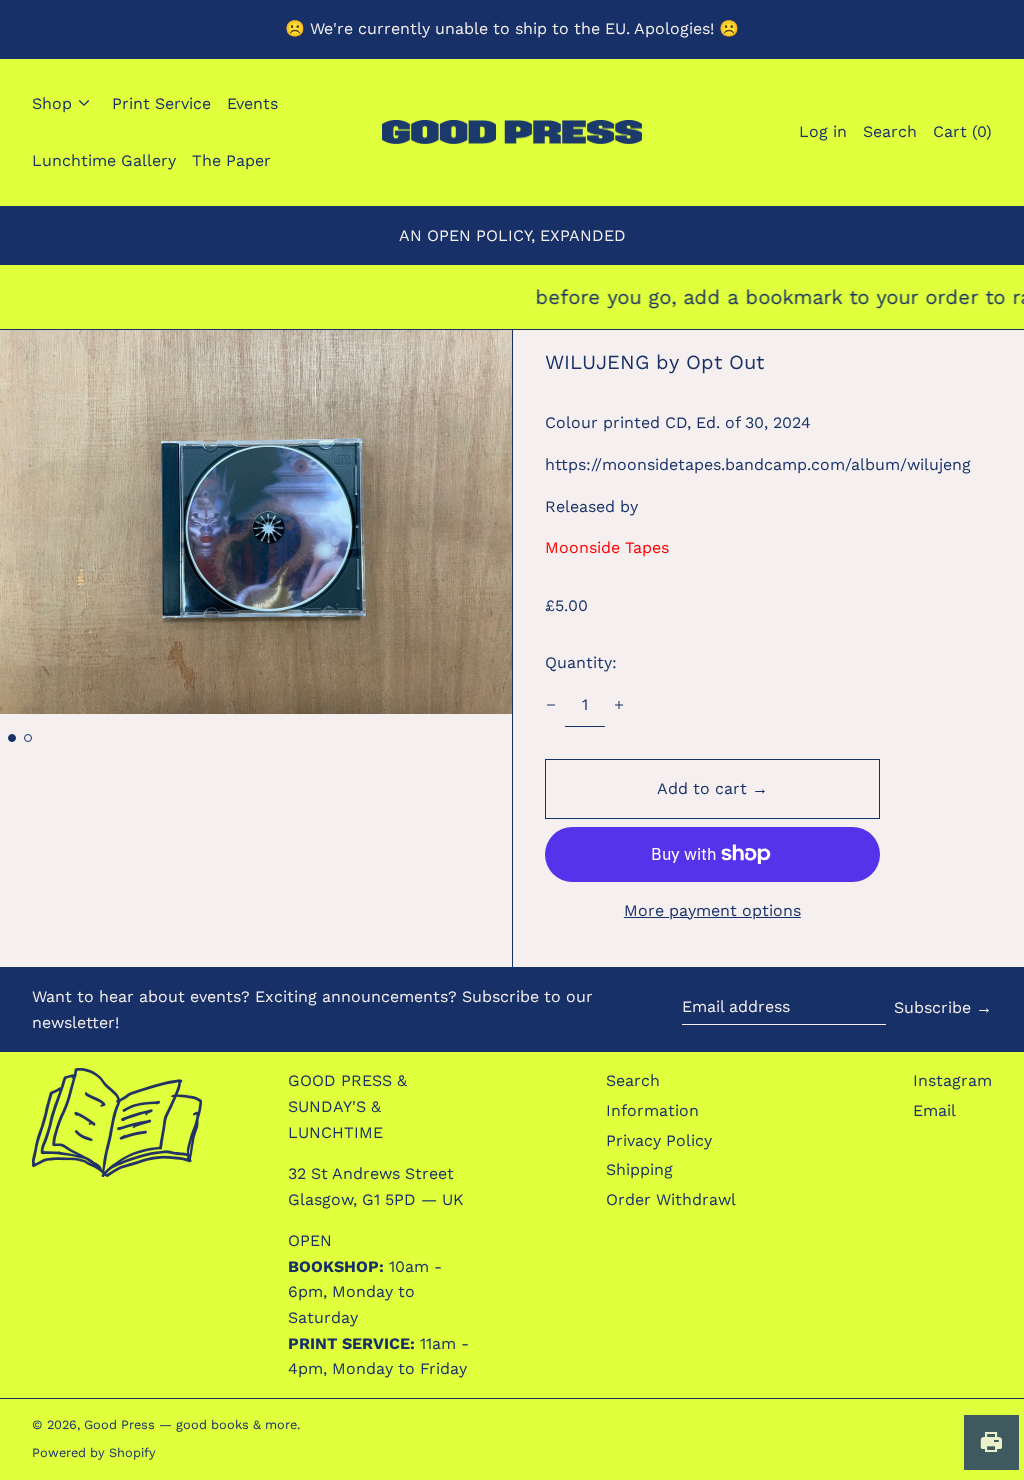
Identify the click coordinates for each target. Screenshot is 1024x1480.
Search (633, 1080)
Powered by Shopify (94, 1452)
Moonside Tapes (607, 547)
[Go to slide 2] (28, 738)
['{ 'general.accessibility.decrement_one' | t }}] (551, 705)
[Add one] (619, 705)
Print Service (161, 103)
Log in (823, 131)
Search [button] (890, 131)
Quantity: (581, 662)
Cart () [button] (962, 131)
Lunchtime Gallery (104, 160)
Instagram (952, 1080)
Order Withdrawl (671, 1199)
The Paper (231, 160)
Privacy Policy (659, 1140)
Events (252, 103)
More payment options (712, 910)
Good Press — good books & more (190, 1424)
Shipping (639, 1169)
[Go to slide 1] (12, 738)
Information (652, 1110)
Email (934, 1110)
